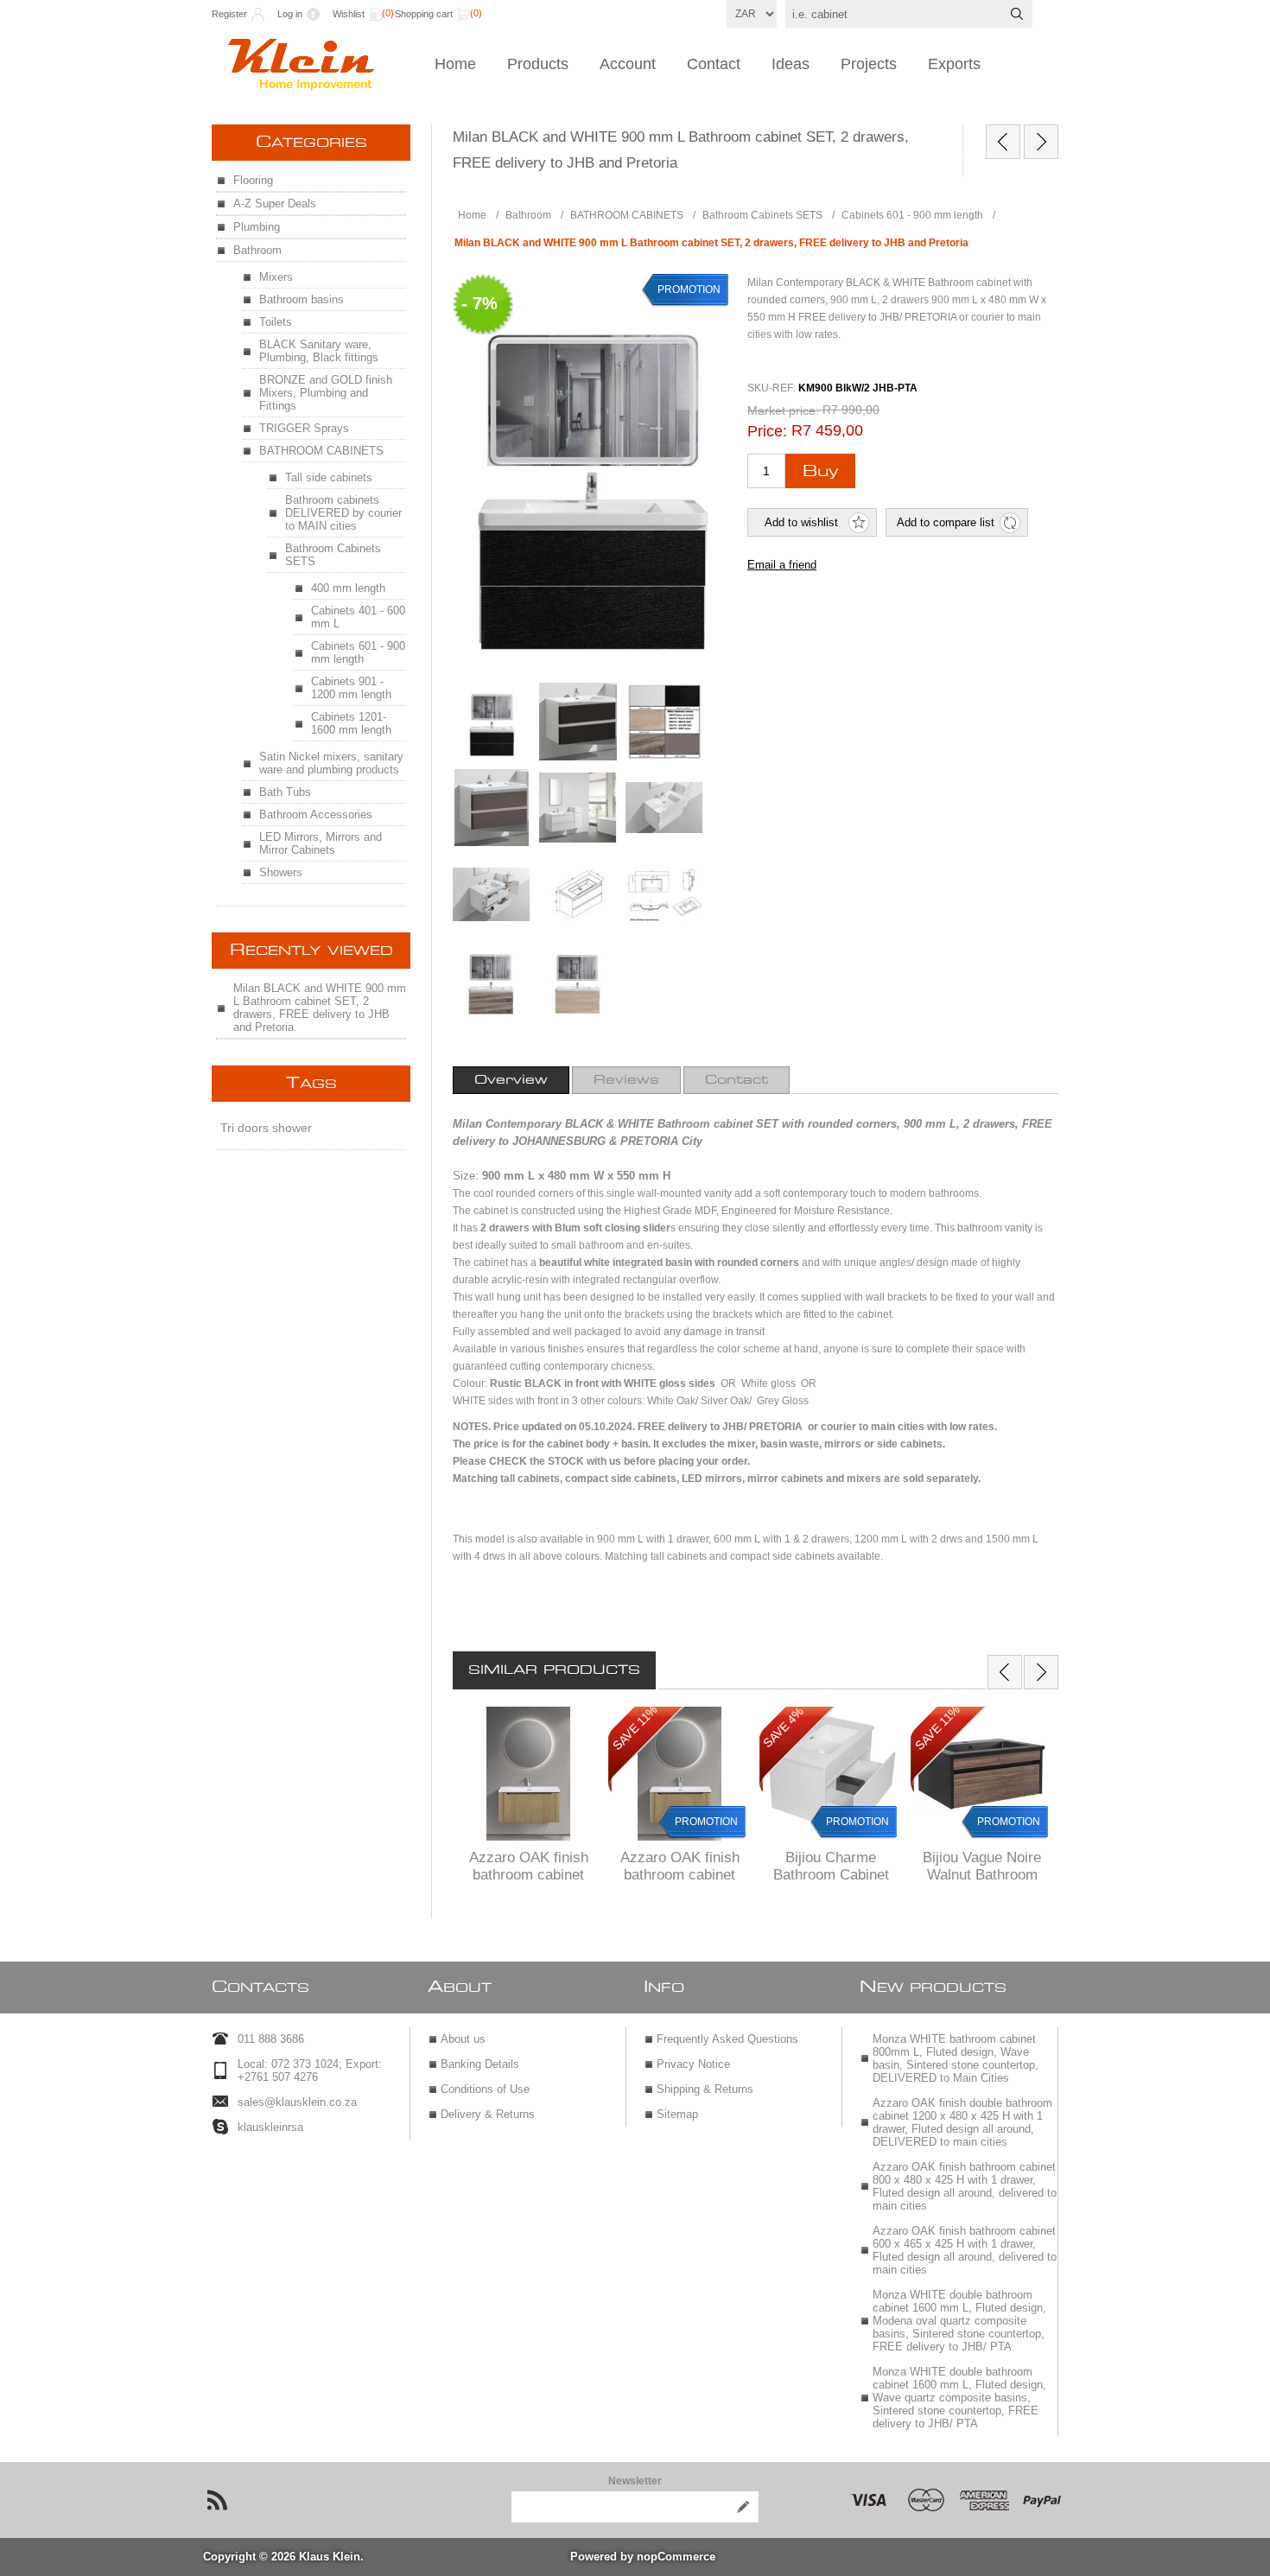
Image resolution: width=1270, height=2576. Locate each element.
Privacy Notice (693, 2064)
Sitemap (677, 2114)
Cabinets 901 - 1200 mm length (351, 688)
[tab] (511, 1080)
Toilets (276, 322)
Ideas (791, 64)
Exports (954, 64)
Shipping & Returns (705, 2089)
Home (455, 64)
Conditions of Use (485, 2089)
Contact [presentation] (737, 1080)
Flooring (253, 180)
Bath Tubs (285, 792)
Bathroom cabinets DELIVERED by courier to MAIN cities (343, 513)
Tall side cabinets (329, 477)
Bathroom (257, 250)
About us (463, 2039)
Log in (290, 14)
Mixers (276, 277)
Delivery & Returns (488, 2114)
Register (229, 14)
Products (538, 64)
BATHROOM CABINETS (321, 451)
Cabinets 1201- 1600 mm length (351, 723)
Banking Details (480, 2064)
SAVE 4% (783, 1727)
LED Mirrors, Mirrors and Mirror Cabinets (321, 843)
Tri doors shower (266, 1128)
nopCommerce (676, 2557)
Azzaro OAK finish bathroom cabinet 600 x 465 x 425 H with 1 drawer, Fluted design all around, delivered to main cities (965, 2250)
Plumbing (257, 227)
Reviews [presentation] (626, 1080)
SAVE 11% (635, 1727)
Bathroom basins (302, 299)
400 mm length (348, 588)
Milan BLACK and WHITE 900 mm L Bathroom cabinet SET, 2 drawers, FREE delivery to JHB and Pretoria (320, 1008)
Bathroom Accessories (316, 814)
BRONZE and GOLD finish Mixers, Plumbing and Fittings (326, 393)
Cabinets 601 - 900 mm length (358, 652)
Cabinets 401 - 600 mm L (358, 617)
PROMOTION (706, 1822)
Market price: (783, 410)
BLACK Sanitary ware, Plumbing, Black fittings (319, 351)
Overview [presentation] (511, 1080)
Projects (869, 64)
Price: (767, 431)
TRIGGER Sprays (304, 428)
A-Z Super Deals (275, 204)
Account (628, 64)
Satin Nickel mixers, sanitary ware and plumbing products (331, 763)
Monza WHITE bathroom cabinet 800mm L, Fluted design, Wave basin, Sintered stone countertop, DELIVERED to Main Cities (956, 2058)
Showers (281, 872)
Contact (714, 64)
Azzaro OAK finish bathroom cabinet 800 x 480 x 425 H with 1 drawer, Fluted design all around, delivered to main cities (965, 2186)
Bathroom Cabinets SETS (333, 555)
